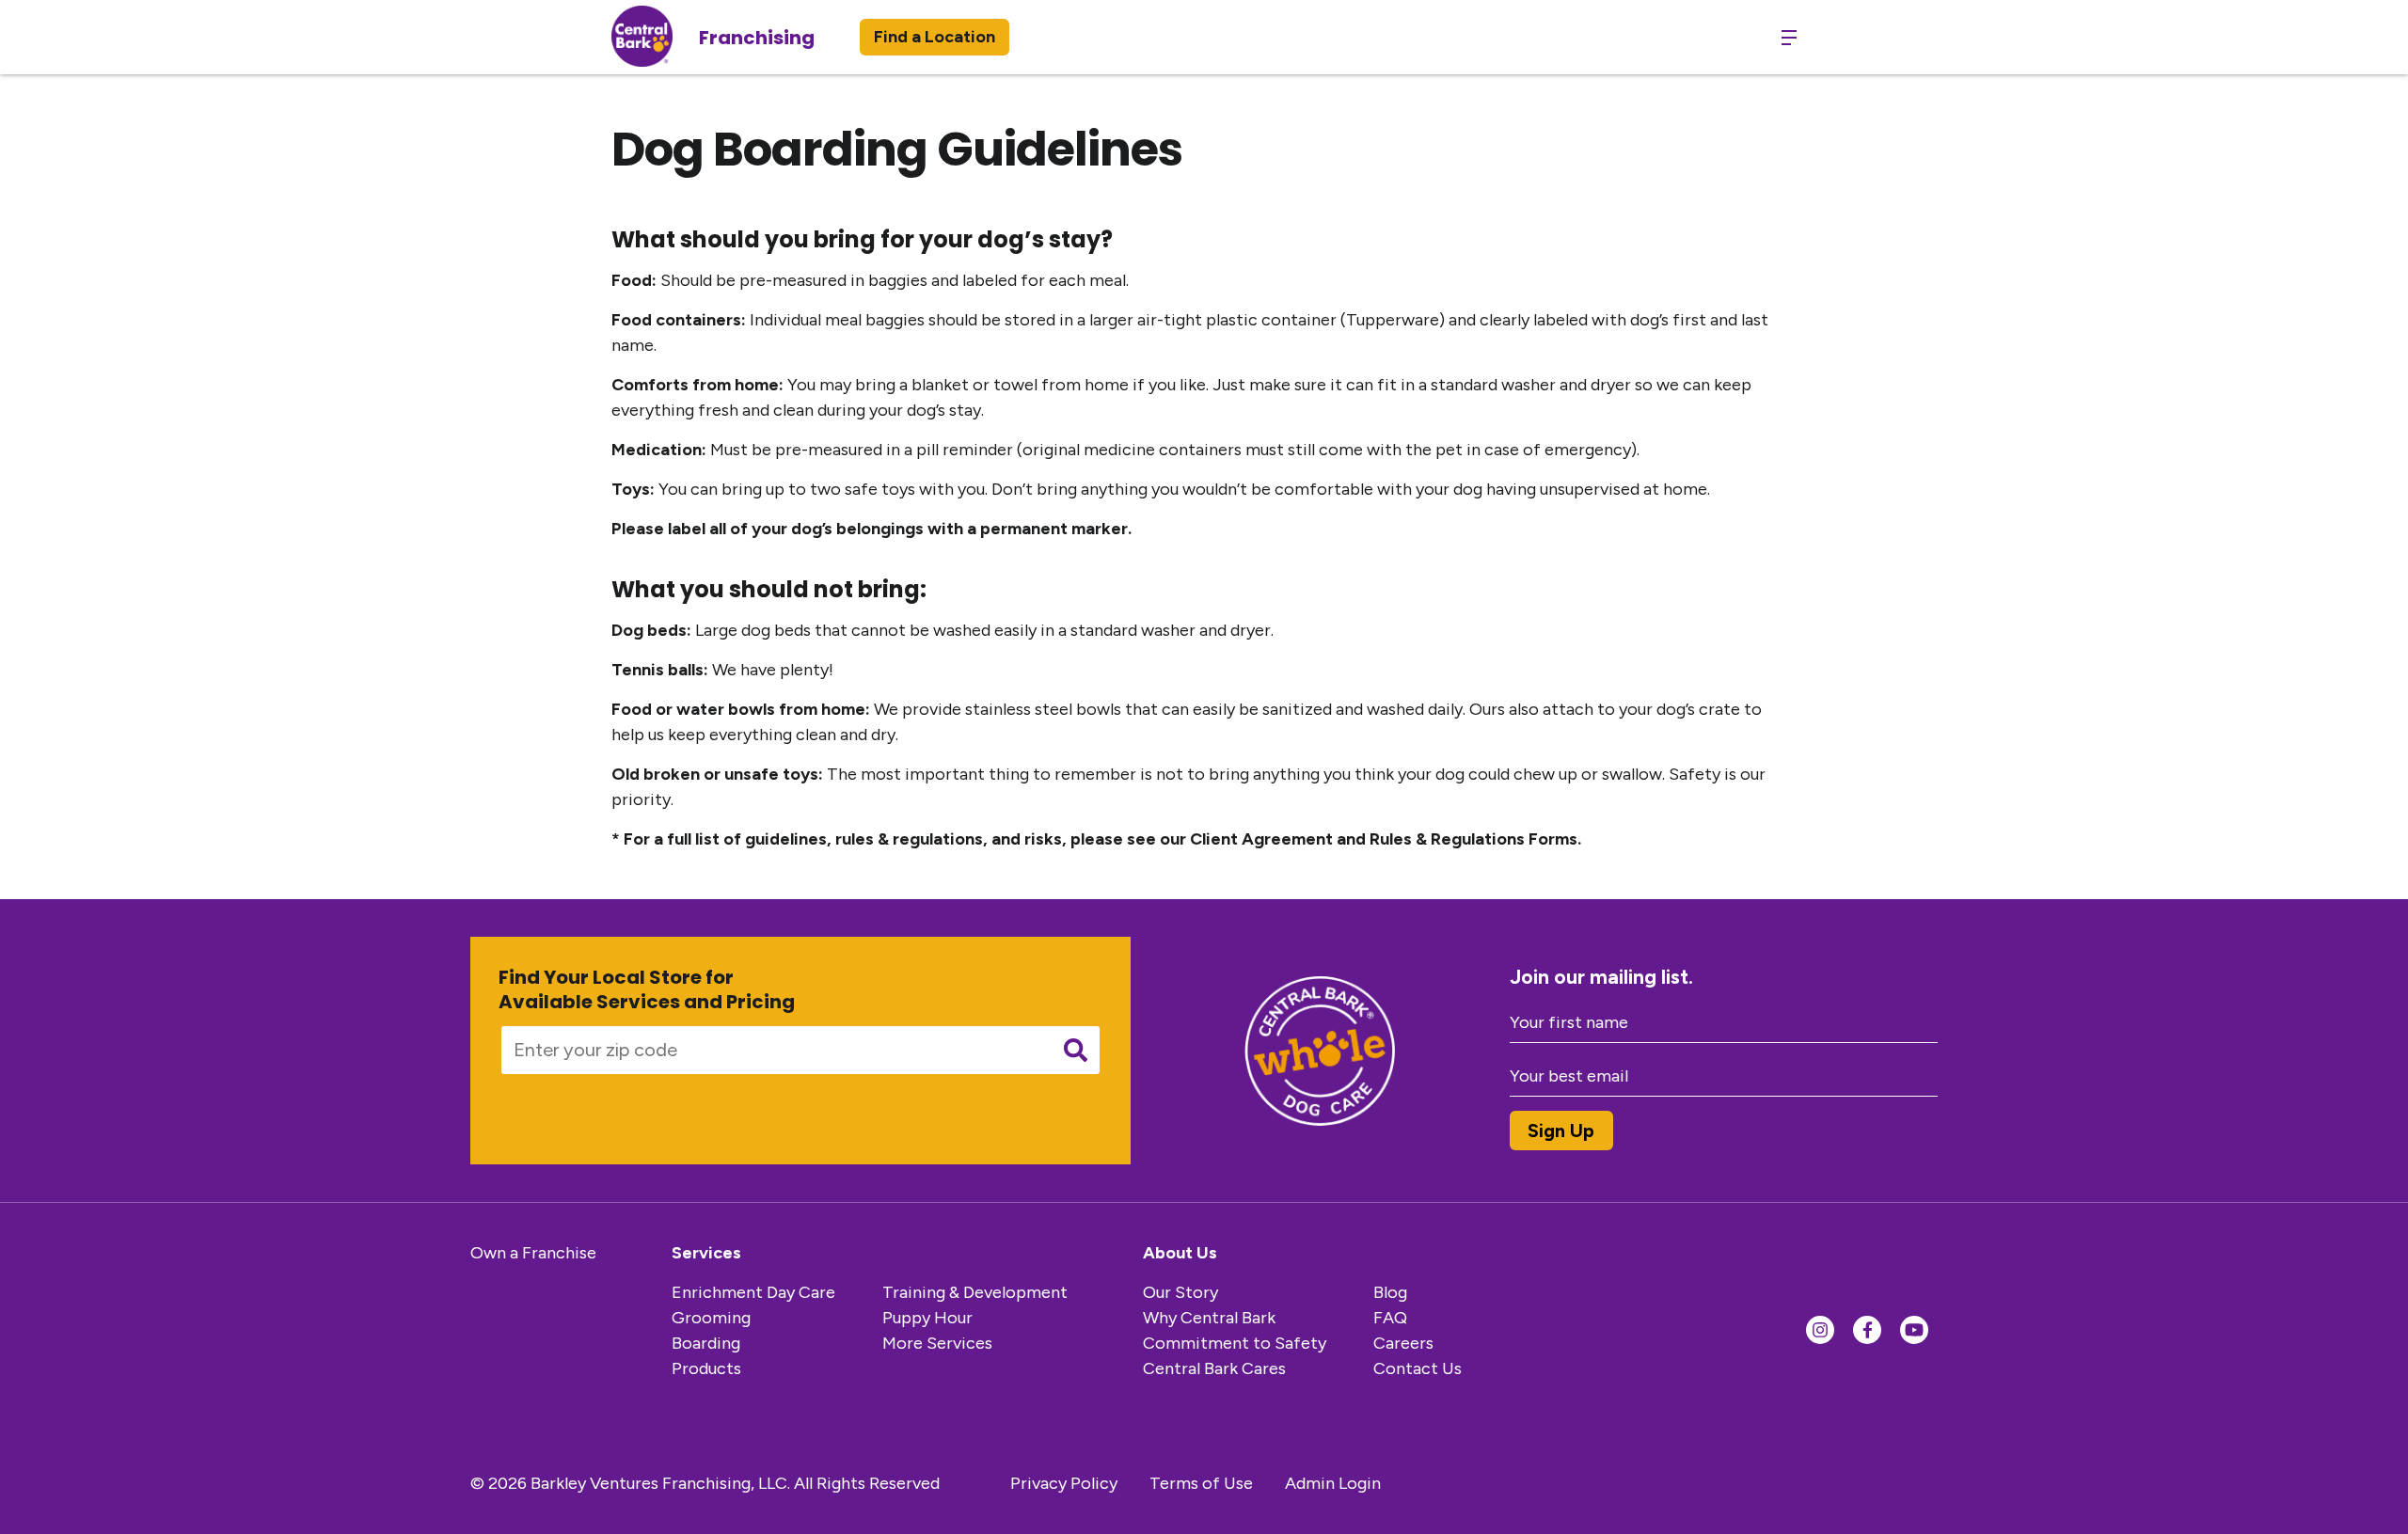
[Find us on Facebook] (1867, 1330)
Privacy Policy (1064, 1483)
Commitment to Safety (1235, 1343)
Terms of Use (1201, 1483)
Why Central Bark (1209, 1318)
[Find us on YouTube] (1914, 1330)
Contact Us (1418, 1368)
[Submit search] (1076, 1050)
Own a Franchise (533, 1253)
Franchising (757, 38)
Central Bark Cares (1214, 1368)
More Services (937, 1343)
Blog (1390, 1292)
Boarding (706, 1343)
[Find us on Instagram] (1820, 1330)
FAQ (1390, 1318)
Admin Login (1333, 1483)
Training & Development (975, 1292)
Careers (1403, 1343)
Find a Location (935, 37)
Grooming (711, 1318)
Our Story (1180, 1292)
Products (706, 1368)
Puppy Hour (927, 1318)
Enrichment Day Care (753, 1292)
